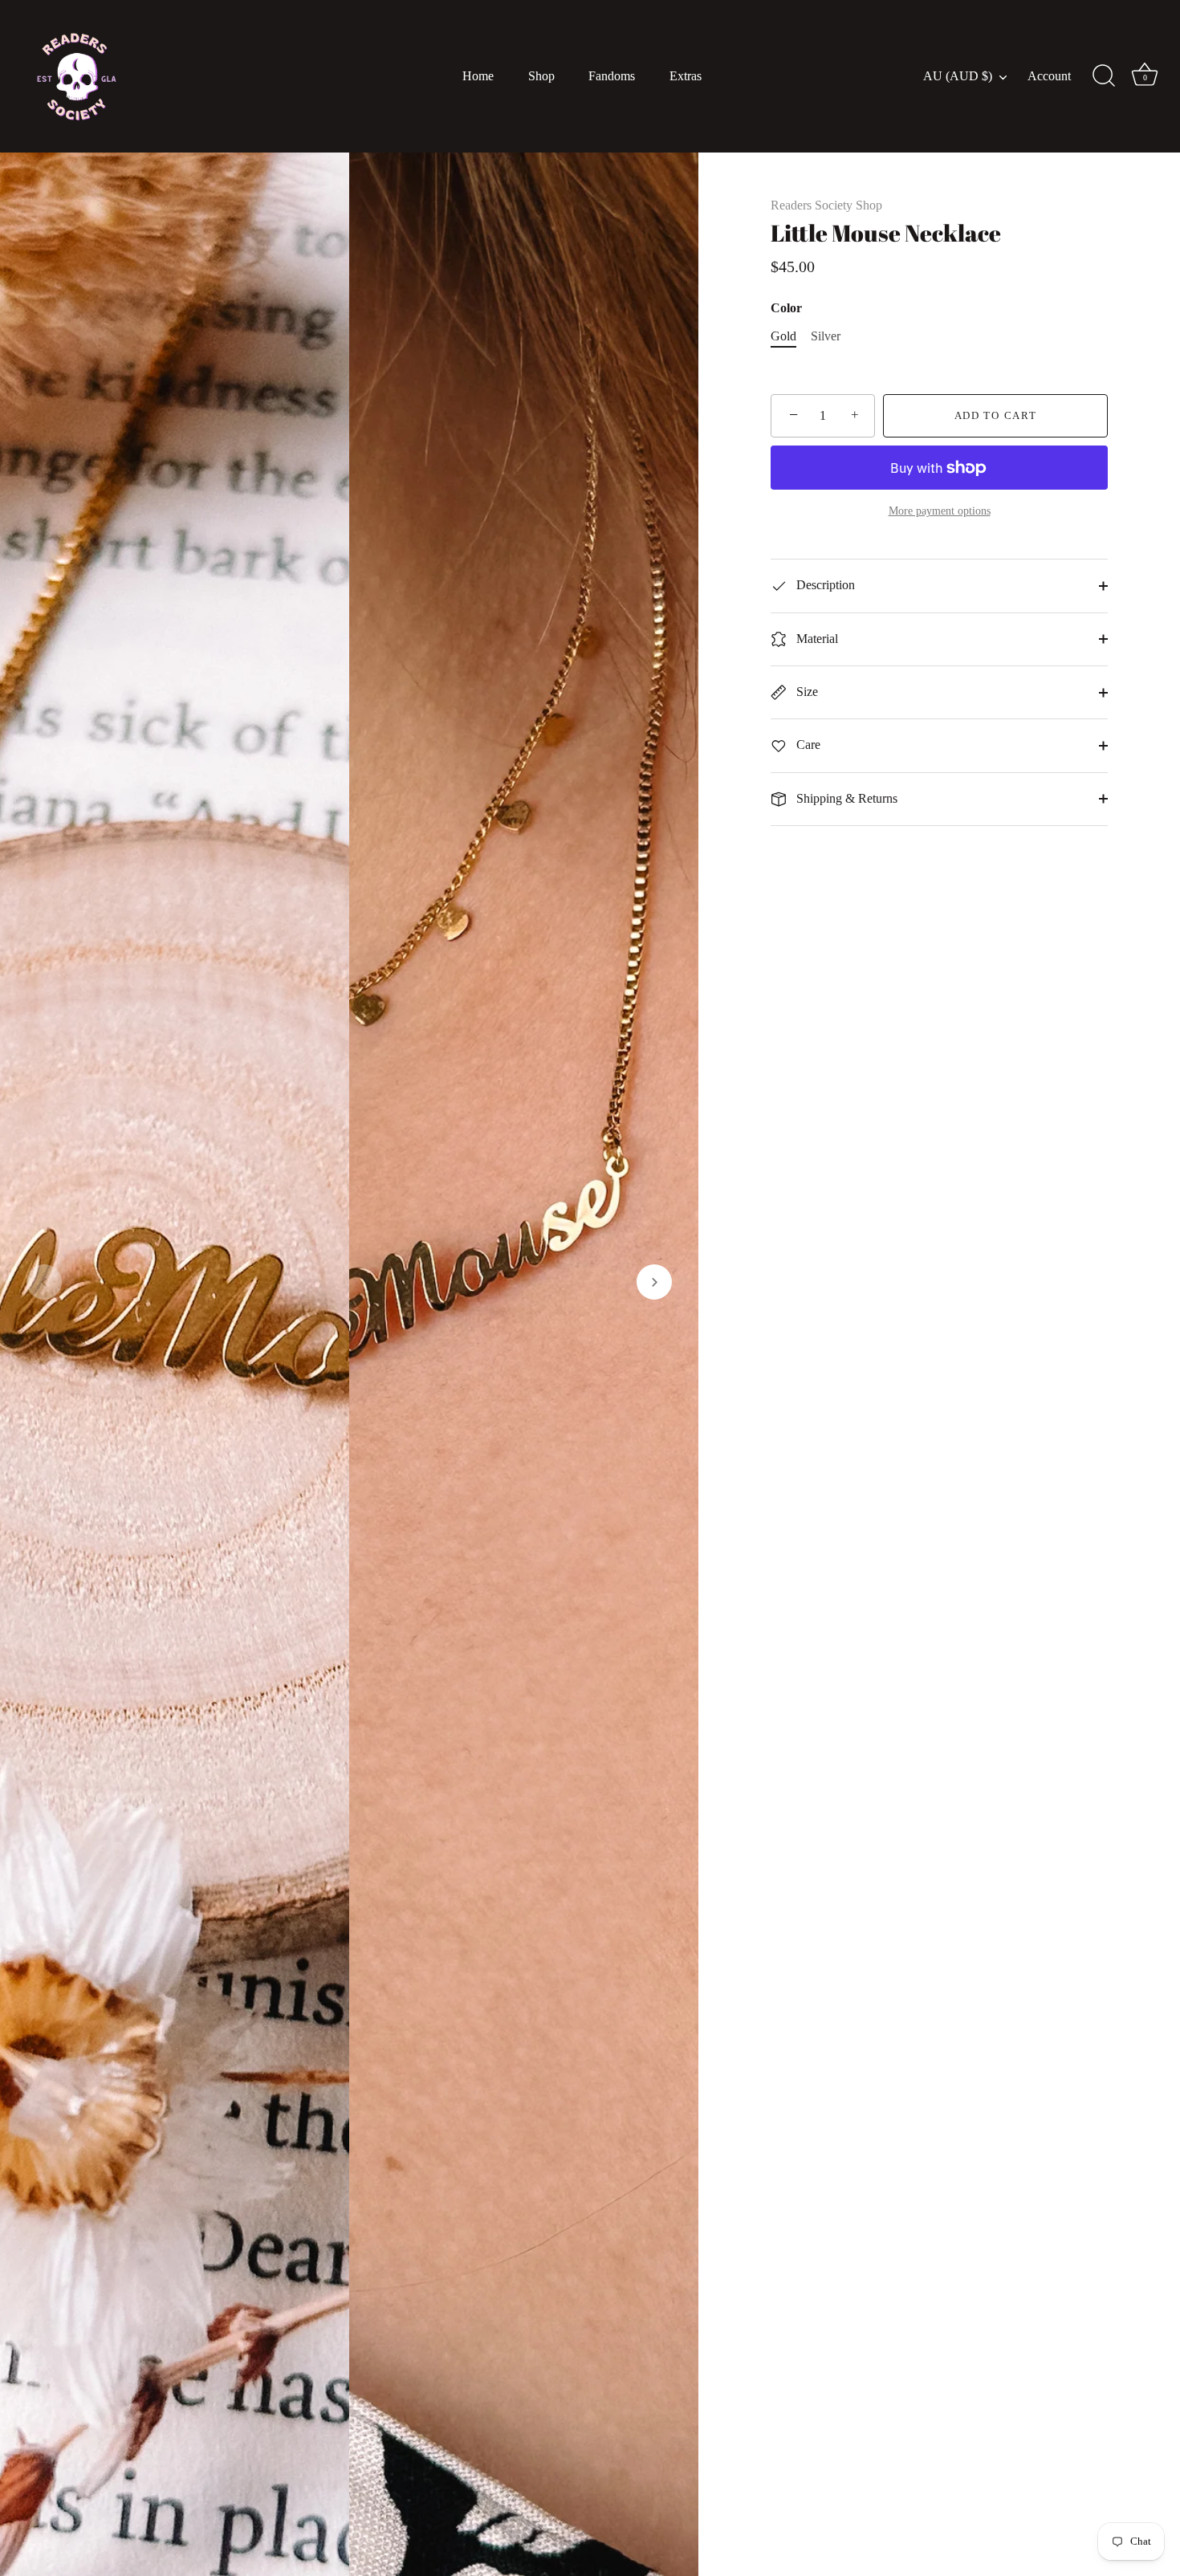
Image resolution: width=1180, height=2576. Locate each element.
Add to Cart (996, 415)
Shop (541, 76)
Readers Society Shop (826, 205)
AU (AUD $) (958, 76)
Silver (826, 336)
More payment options (940, 511)
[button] (44, 1282)
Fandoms (612, 76)
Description (824, 585)
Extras (686, 76)
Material (816, 639)
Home (478, 76)
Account (1049, 76)
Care (807, 745)
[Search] (1104, 76)
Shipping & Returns (845, 798)
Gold (783, 336)
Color (786, 308)
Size (806, 692)
